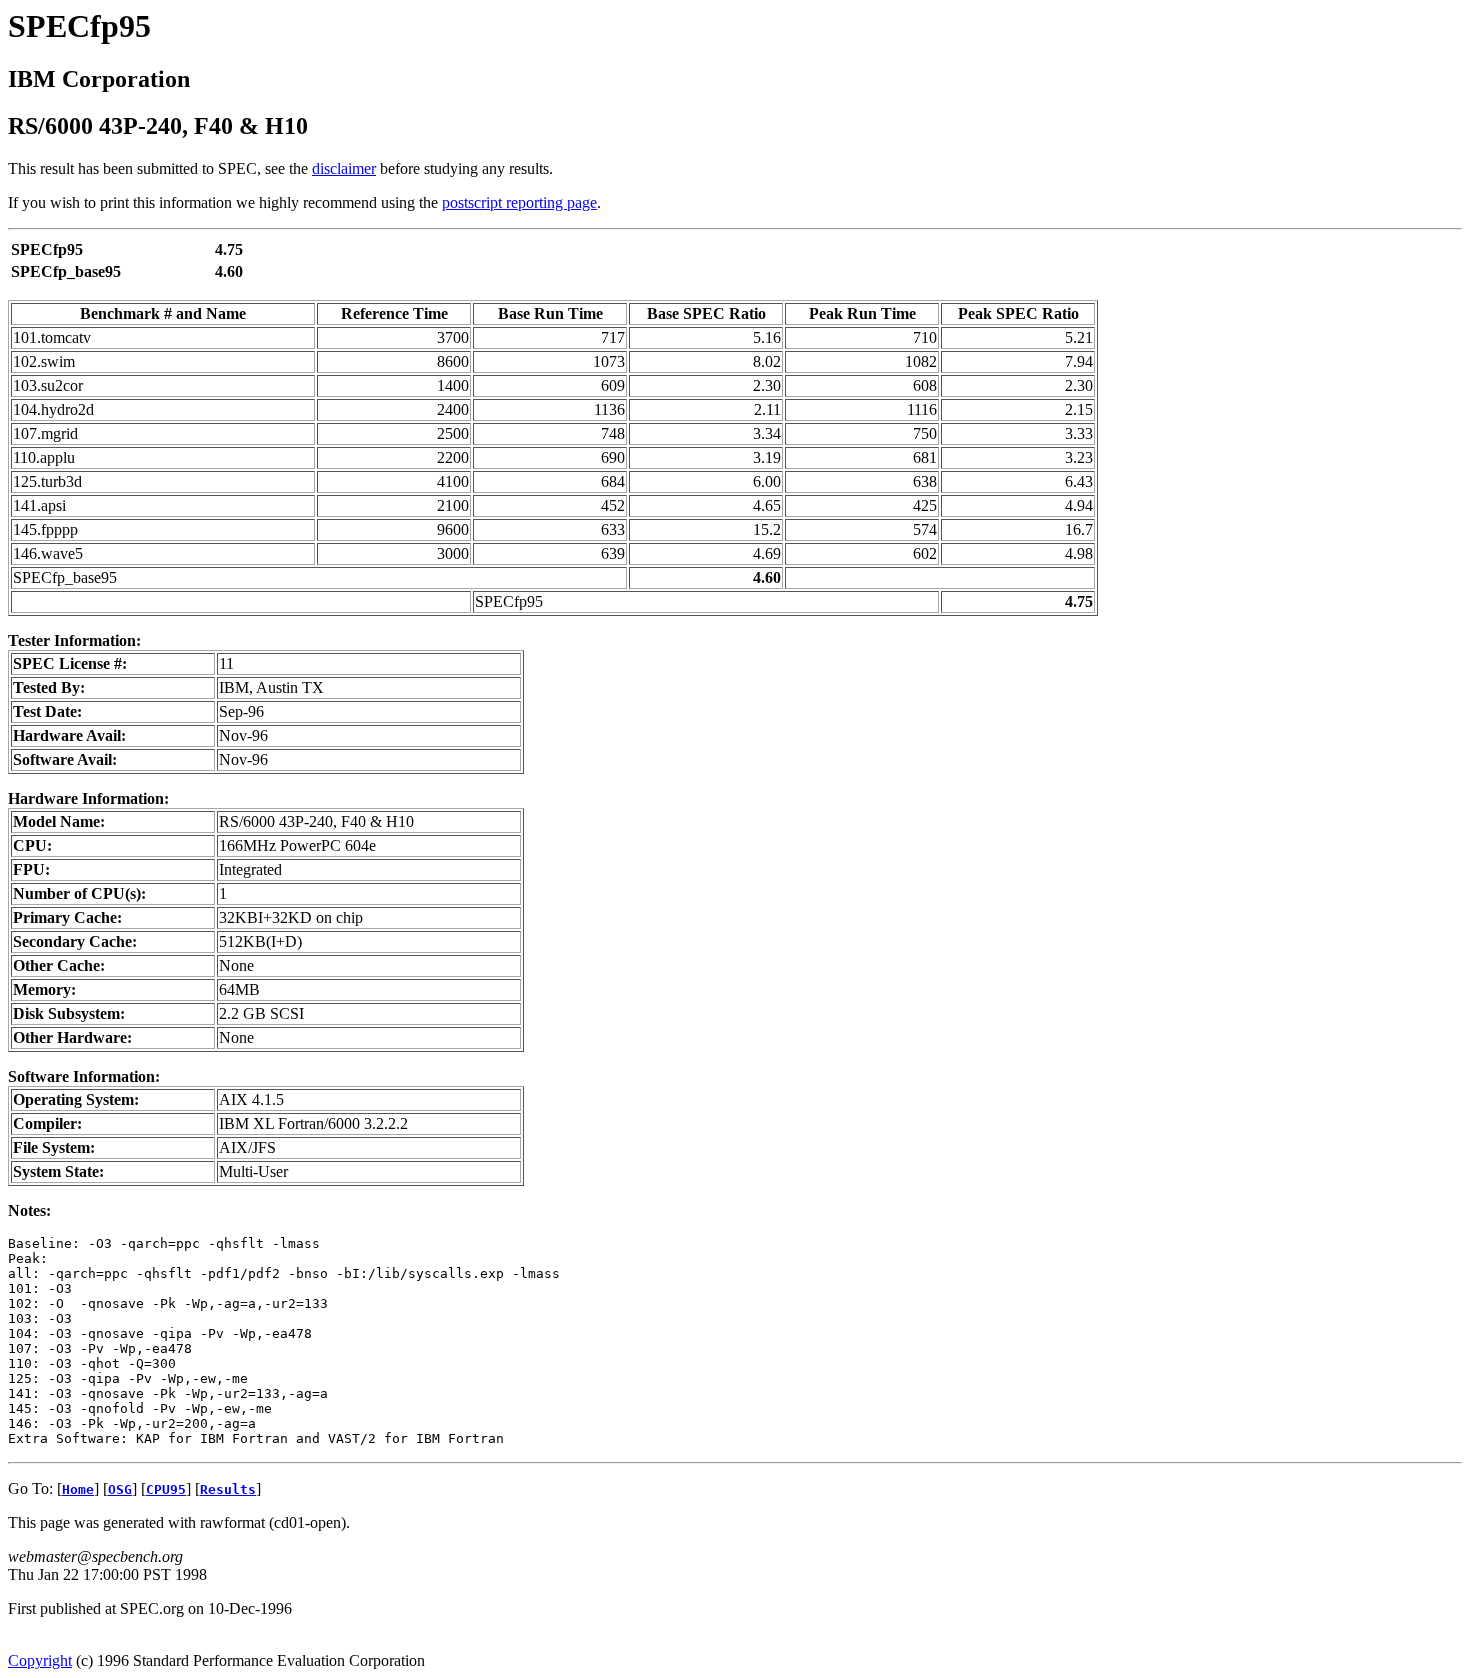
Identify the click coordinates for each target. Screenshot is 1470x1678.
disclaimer (344, 168)
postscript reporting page (519, 202)
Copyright (40, 1660)
